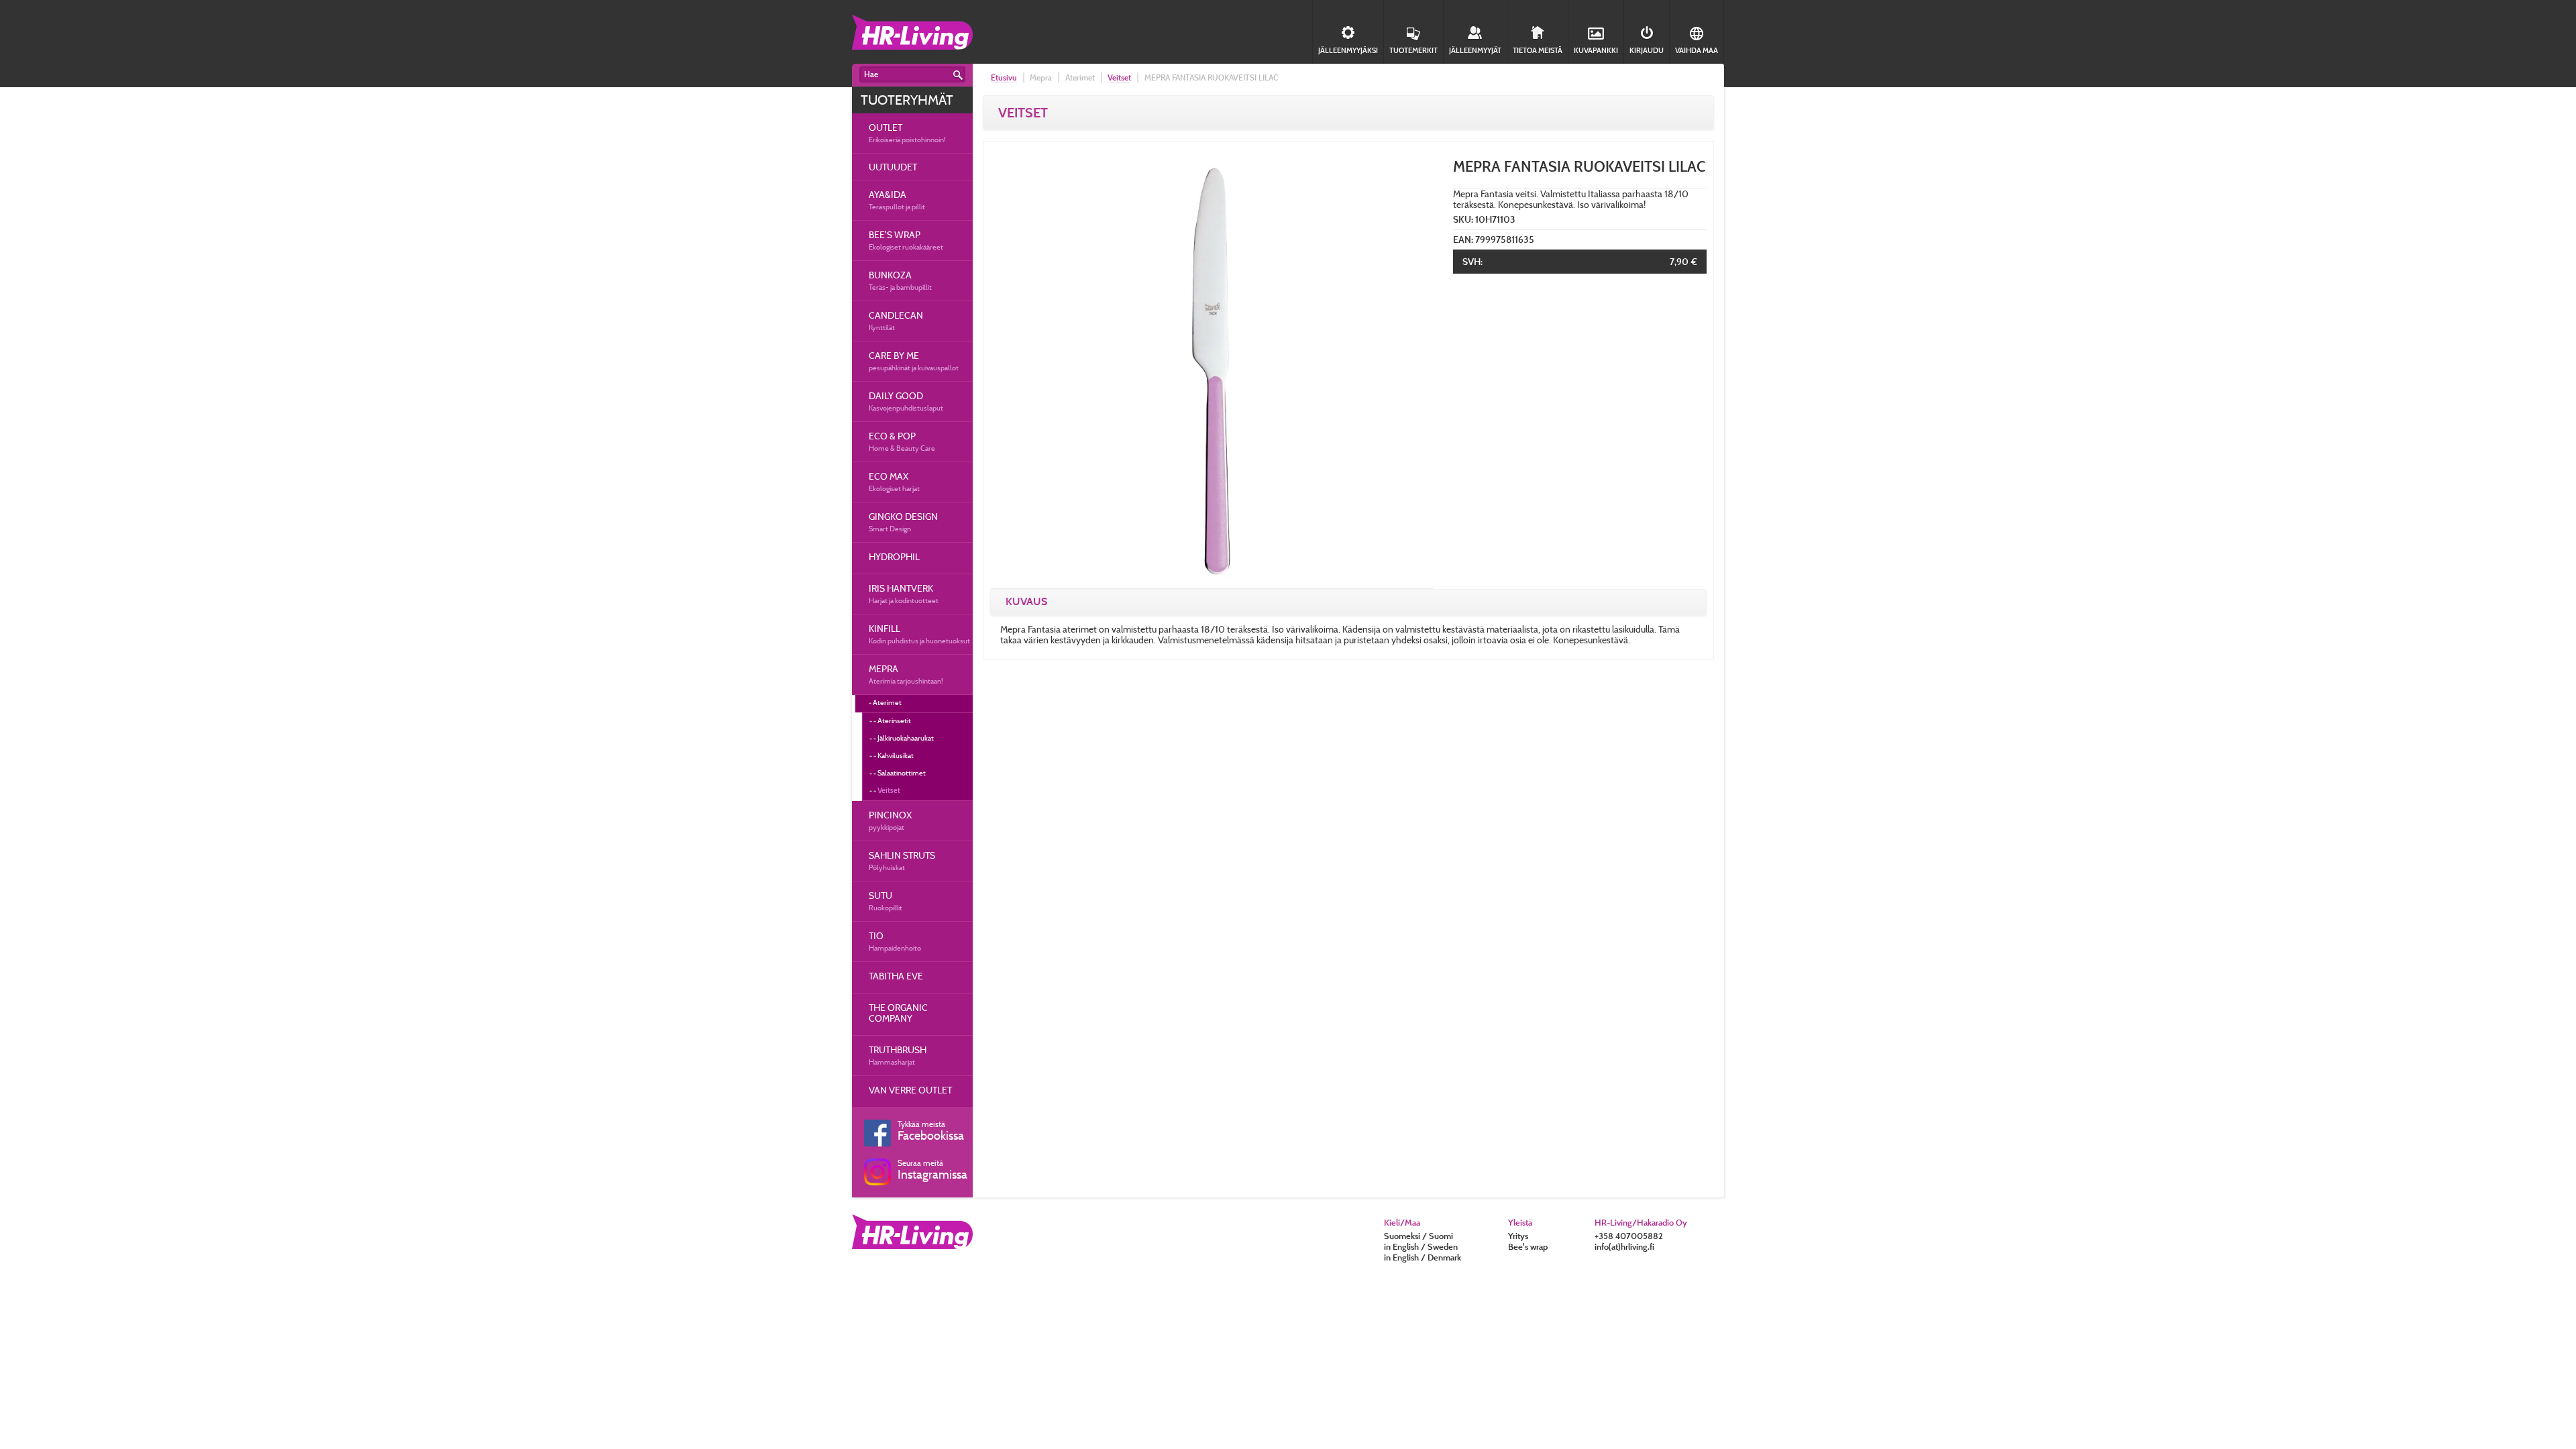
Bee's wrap (1528, 1246)
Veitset (889, 790)
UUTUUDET (893, 167)
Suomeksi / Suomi (1418, 1236)
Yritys (1518, 1236)
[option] (1212, 367)
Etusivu (1004, 77)
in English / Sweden (1421, 1246)
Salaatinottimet (902, 773)
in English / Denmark (1423, 1257)
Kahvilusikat (896, 755)
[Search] (958, 75)
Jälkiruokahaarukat (906, 738)
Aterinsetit (894, 720)
